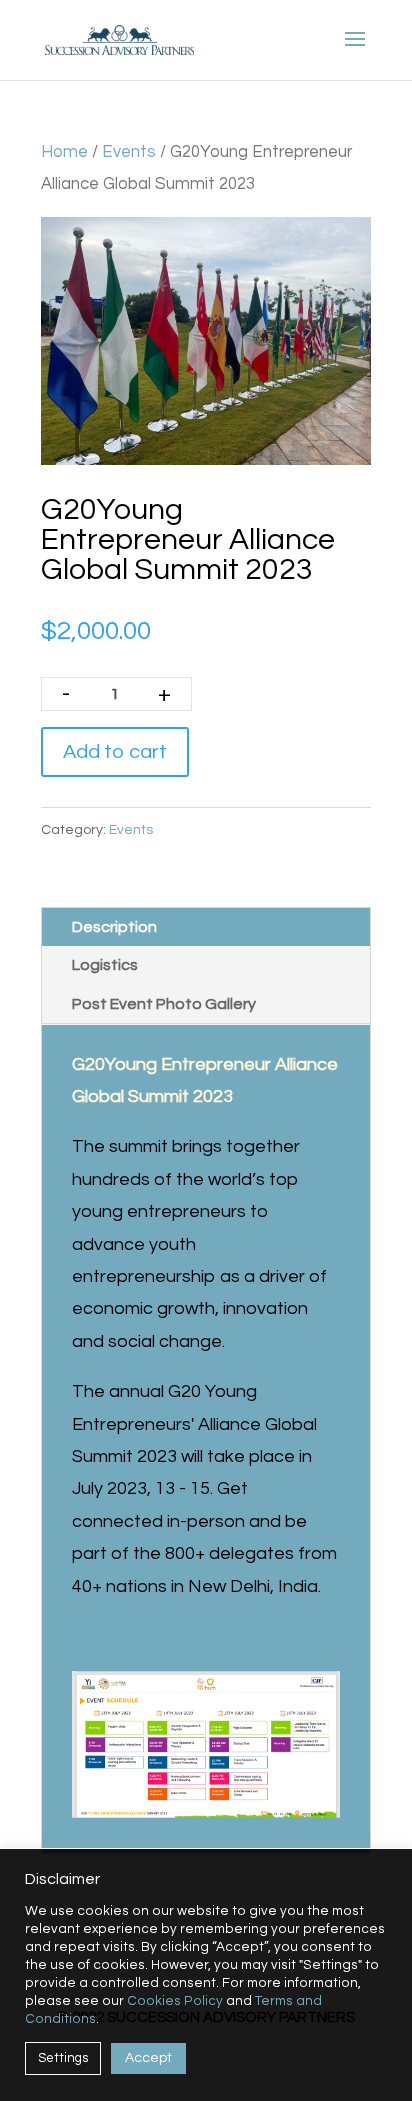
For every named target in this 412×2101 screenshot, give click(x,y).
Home (64, 151)
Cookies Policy (175, 2001)
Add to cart (115, 752)
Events (129, 151)
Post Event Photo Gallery (164, 1004)
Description (114, 927)
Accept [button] (148, 2058)
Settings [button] (63, 2058)
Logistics (105, 965)
